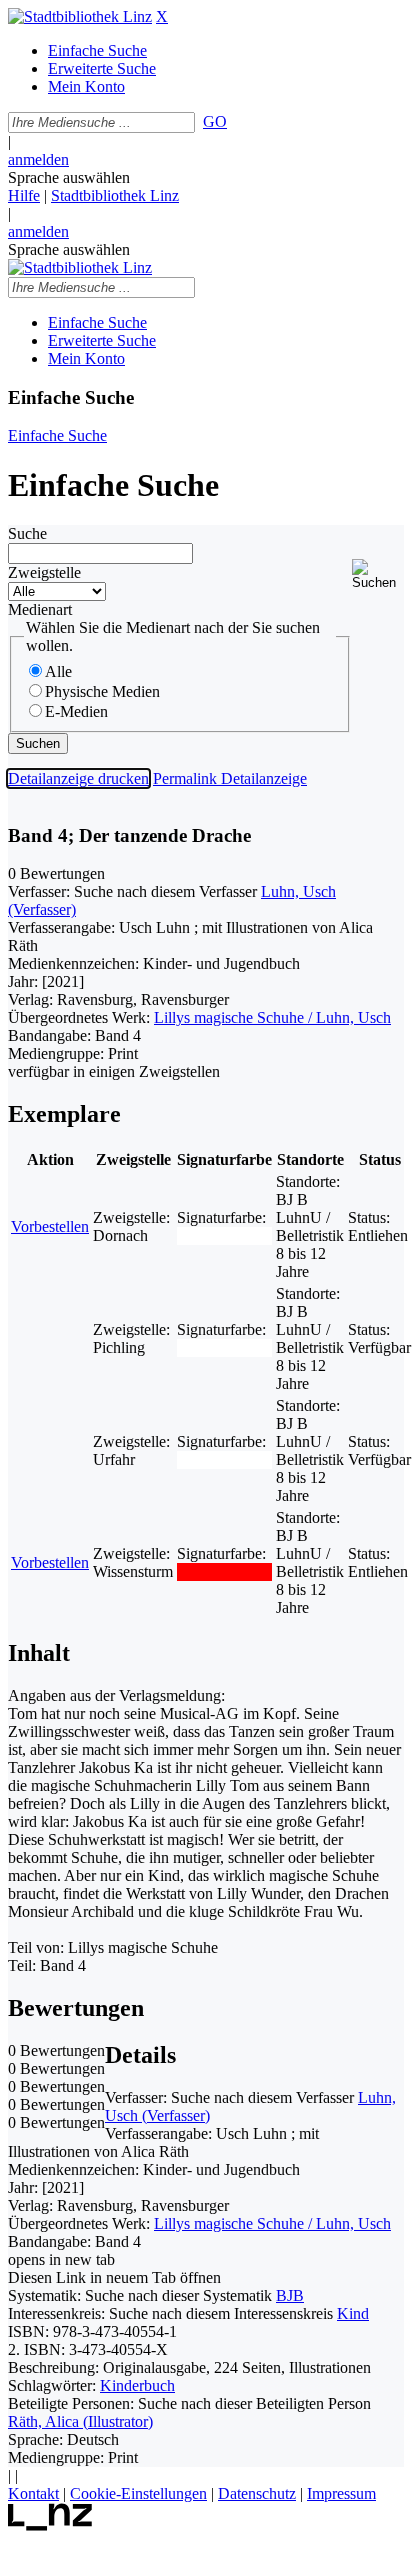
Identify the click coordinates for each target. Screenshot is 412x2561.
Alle (58, 671)
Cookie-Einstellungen (138, 2493)
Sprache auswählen (69, 177)
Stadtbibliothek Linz (115, 195)
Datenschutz (257, 2493)
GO (215, 121)
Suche (27, 533)
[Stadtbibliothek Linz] (80, 16)
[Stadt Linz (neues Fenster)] (50, 2525)
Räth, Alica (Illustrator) (80, 2421)
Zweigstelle (44, 572)
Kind (353, 2313)
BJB (290, 2295)
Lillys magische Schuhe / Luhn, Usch (272, 1017)
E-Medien (76, 711)
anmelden (38, 159)
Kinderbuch (137, 2385)
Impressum (341, 2493)
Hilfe (24, 195)
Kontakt (33, 2493)
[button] (378, 574)
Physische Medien (102, 691)
